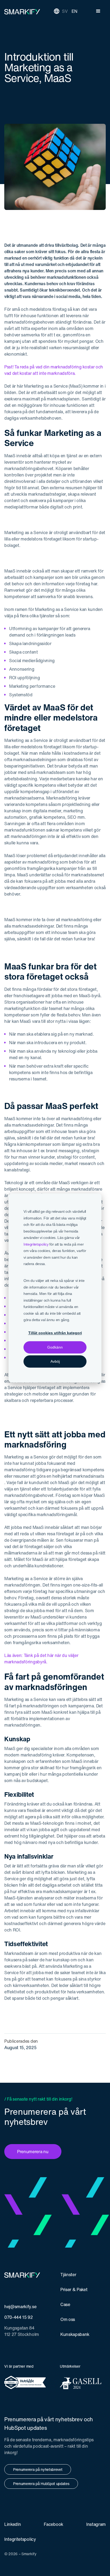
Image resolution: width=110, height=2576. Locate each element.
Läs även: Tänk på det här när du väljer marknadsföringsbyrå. (41, 1659)
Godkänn (55, 1347)
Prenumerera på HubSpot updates (41, 2484)
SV (65, 11)
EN (74, 11)
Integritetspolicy (36, 1244)
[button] (98, 11)
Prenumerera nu (33, 2152)
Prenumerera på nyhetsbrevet (38, 2469)
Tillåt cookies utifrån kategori (55, 1333)
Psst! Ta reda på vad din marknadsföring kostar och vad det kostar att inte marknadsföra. (54, 370)
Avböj (55, 1361)
